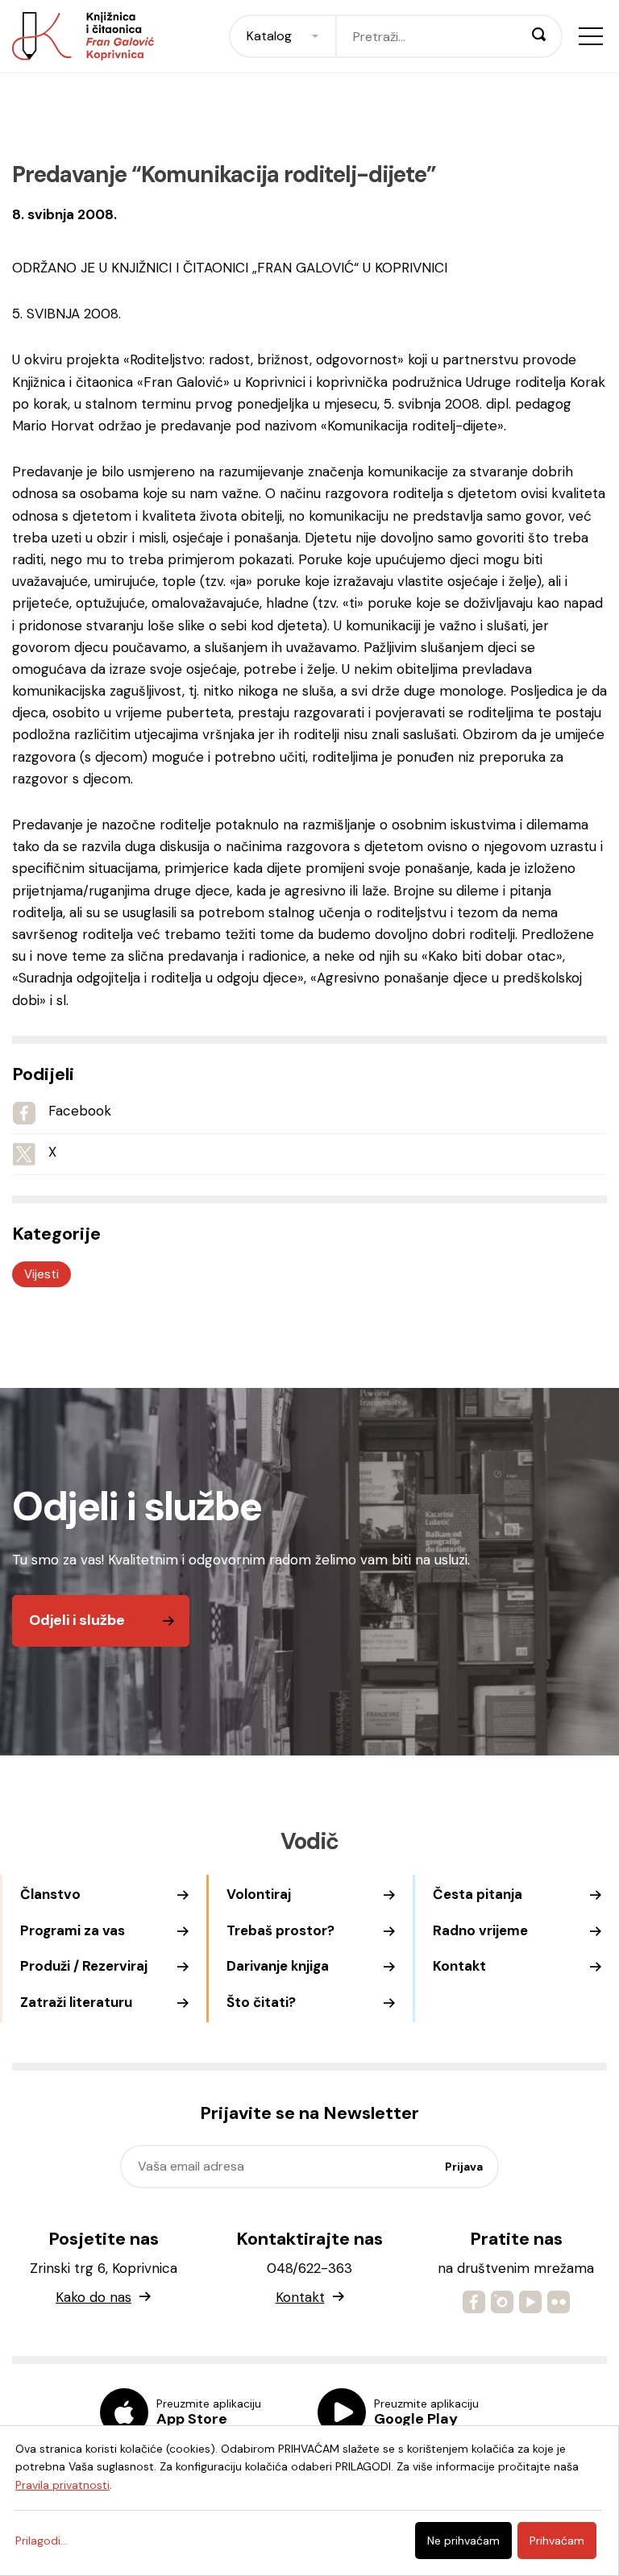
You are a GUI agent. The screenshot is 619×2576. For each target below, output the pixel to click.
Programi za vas (73, 1930)
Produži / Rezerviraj (84, 1966)
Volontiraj (259, 1894)
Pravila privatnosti (62, 2485)
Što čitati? (261, 2002)
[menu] (591, 36)
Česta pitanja (478, 1894)
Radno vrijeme (480, 1930)
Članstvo (50, 1894)
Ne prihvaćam (463, 2541)
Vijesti (42, 1274)
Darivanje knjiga (278, 1966)
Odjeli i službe (77, 1620)
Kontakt (459, 1966)
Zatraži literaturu (76, 2002)
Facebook (80, 1111)
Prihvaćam (557, 2541)
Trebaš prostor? (280, 1930)
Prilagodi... (42, 2541)
